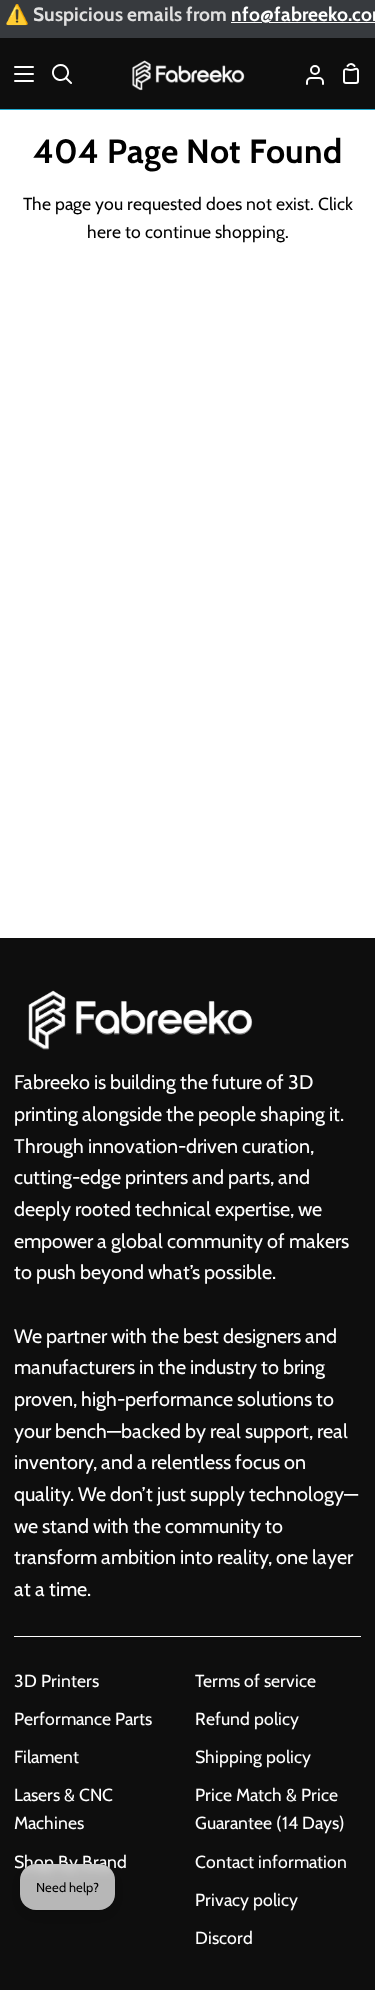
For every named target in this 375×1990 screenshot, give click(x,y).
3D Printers (56, 1680)
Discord (224, 1937)
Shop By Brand (70, 1861)
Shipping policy (253, 1756)
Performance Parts (83, 1718)
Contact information (271, 1861)
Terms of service (255, 1680)
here (104, 231)
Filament (46, 1756)
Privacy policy (246, 1899)
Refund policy (247, 1718)
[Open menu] (18, 74)
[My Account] (307, 73)
